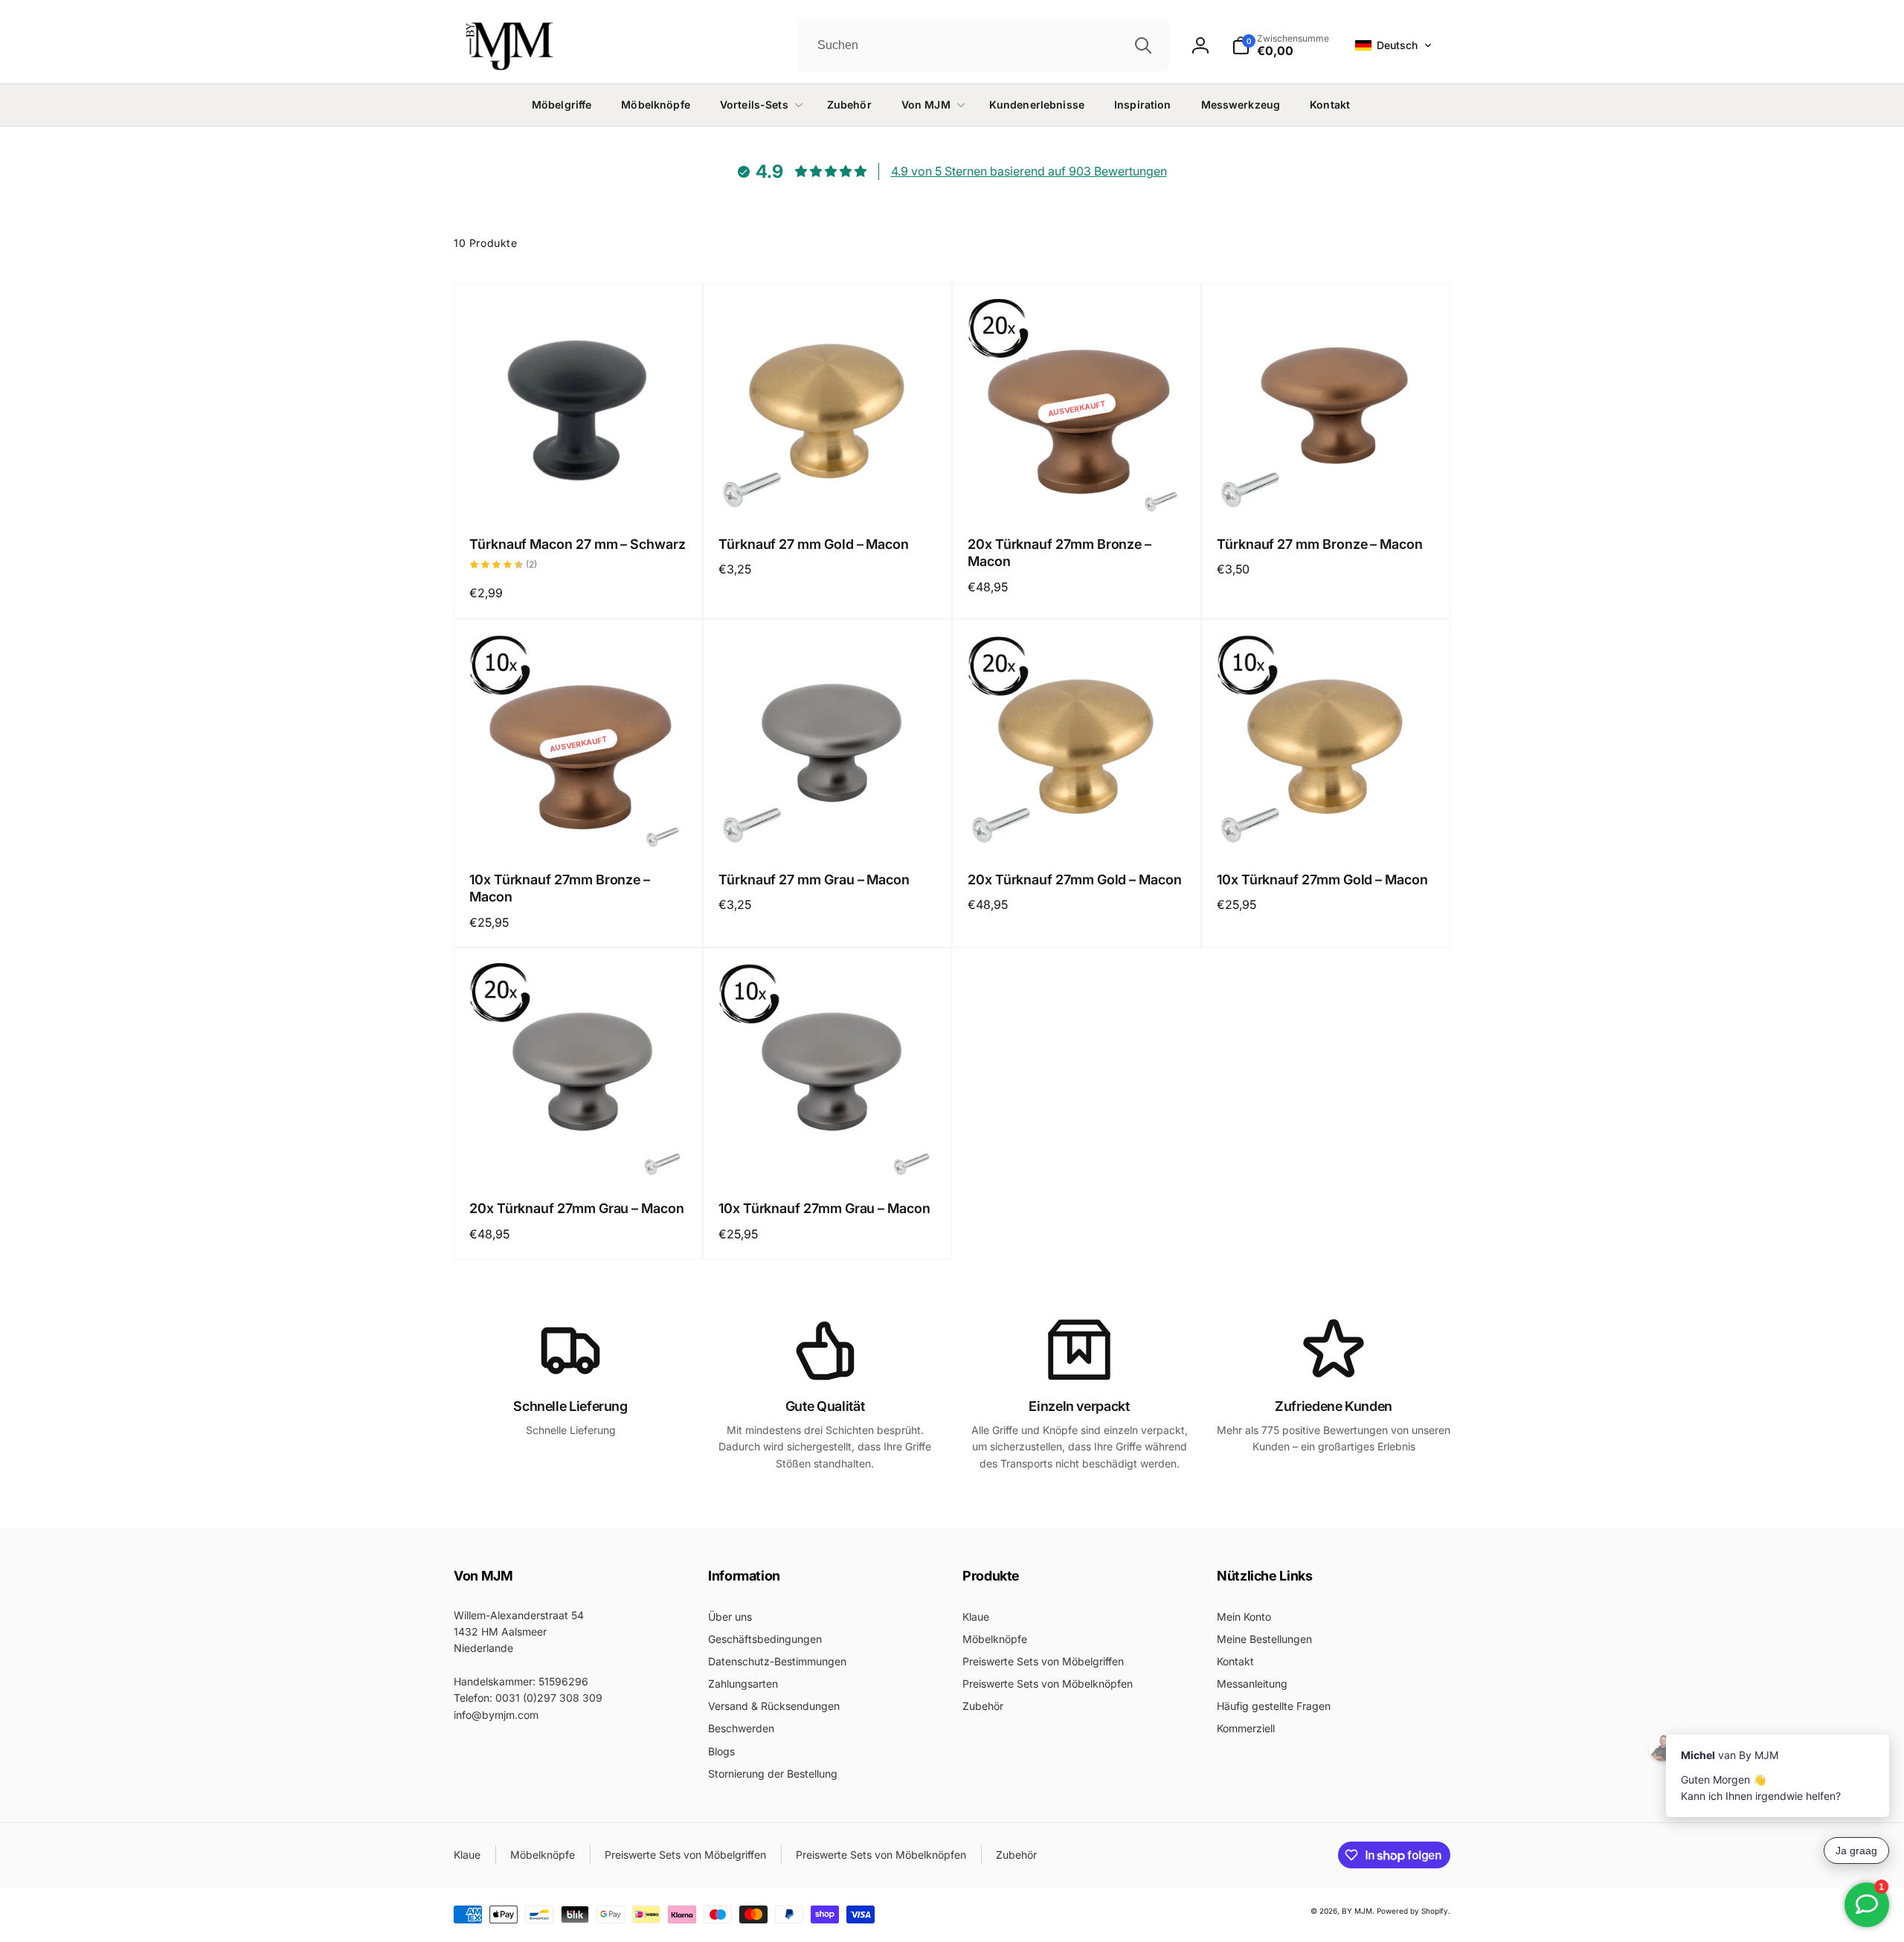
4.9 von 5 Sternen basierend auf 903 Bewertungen (1029, 171)
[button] (1393, 45)
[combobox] (983, 45)
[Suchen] (1143, 45)
